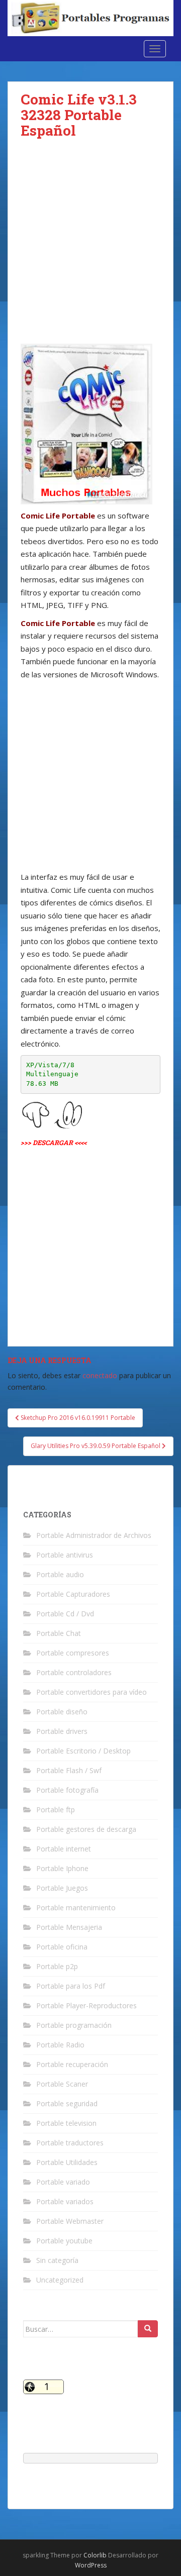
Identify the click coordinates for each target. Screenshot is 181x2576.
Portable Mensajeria (69, 1927)
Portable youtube (64, 2241)
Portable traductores (70, 2143)
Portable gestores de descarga (86, 1829)
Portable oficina (62, 1947)
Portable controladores (74, 1672)
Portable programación (74, 2025)
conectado (100, 1375)
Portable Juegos (62, 1888)
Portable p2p (57, 1966)
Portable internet (64, 1849)
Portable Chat (59, 1633)
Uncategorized (60, 2280)
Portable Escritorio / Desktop (83, 1751)
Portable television (66, 2123)
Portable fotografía (67, 1790)
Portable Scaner (62, 2084)
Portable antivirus (65, 1555)
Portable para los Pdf (71, 1986)
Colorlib (95, 2555)
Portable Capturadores (73, 1594)
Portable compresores (73, 1653)
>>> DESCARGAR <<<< (54, 1143)
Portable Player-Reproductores (86, 2005)
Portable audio (60, 1574)
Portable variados (65, 2201)
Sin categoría (57, 2260)
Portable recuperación (72, 2064)
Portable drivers (62, 1731)
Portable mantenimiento (76, 1908)
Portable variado (63, 2182)
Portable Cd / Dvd (65, 1614)
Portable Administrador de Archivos (94, 1535)
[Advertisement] (90, 249)
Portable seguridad (67, 2103)
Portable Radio (60, 2045)
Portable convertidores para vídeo (92, 1692)
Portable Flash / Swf (69, 1770)
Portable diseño (62, 1712)
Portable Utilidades (67, 2162)
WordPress (91, 2565)
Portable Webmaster (70, 2221)
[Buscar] (148, 2329)
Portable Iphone (62, 1868)
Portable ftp (56, 1810)
